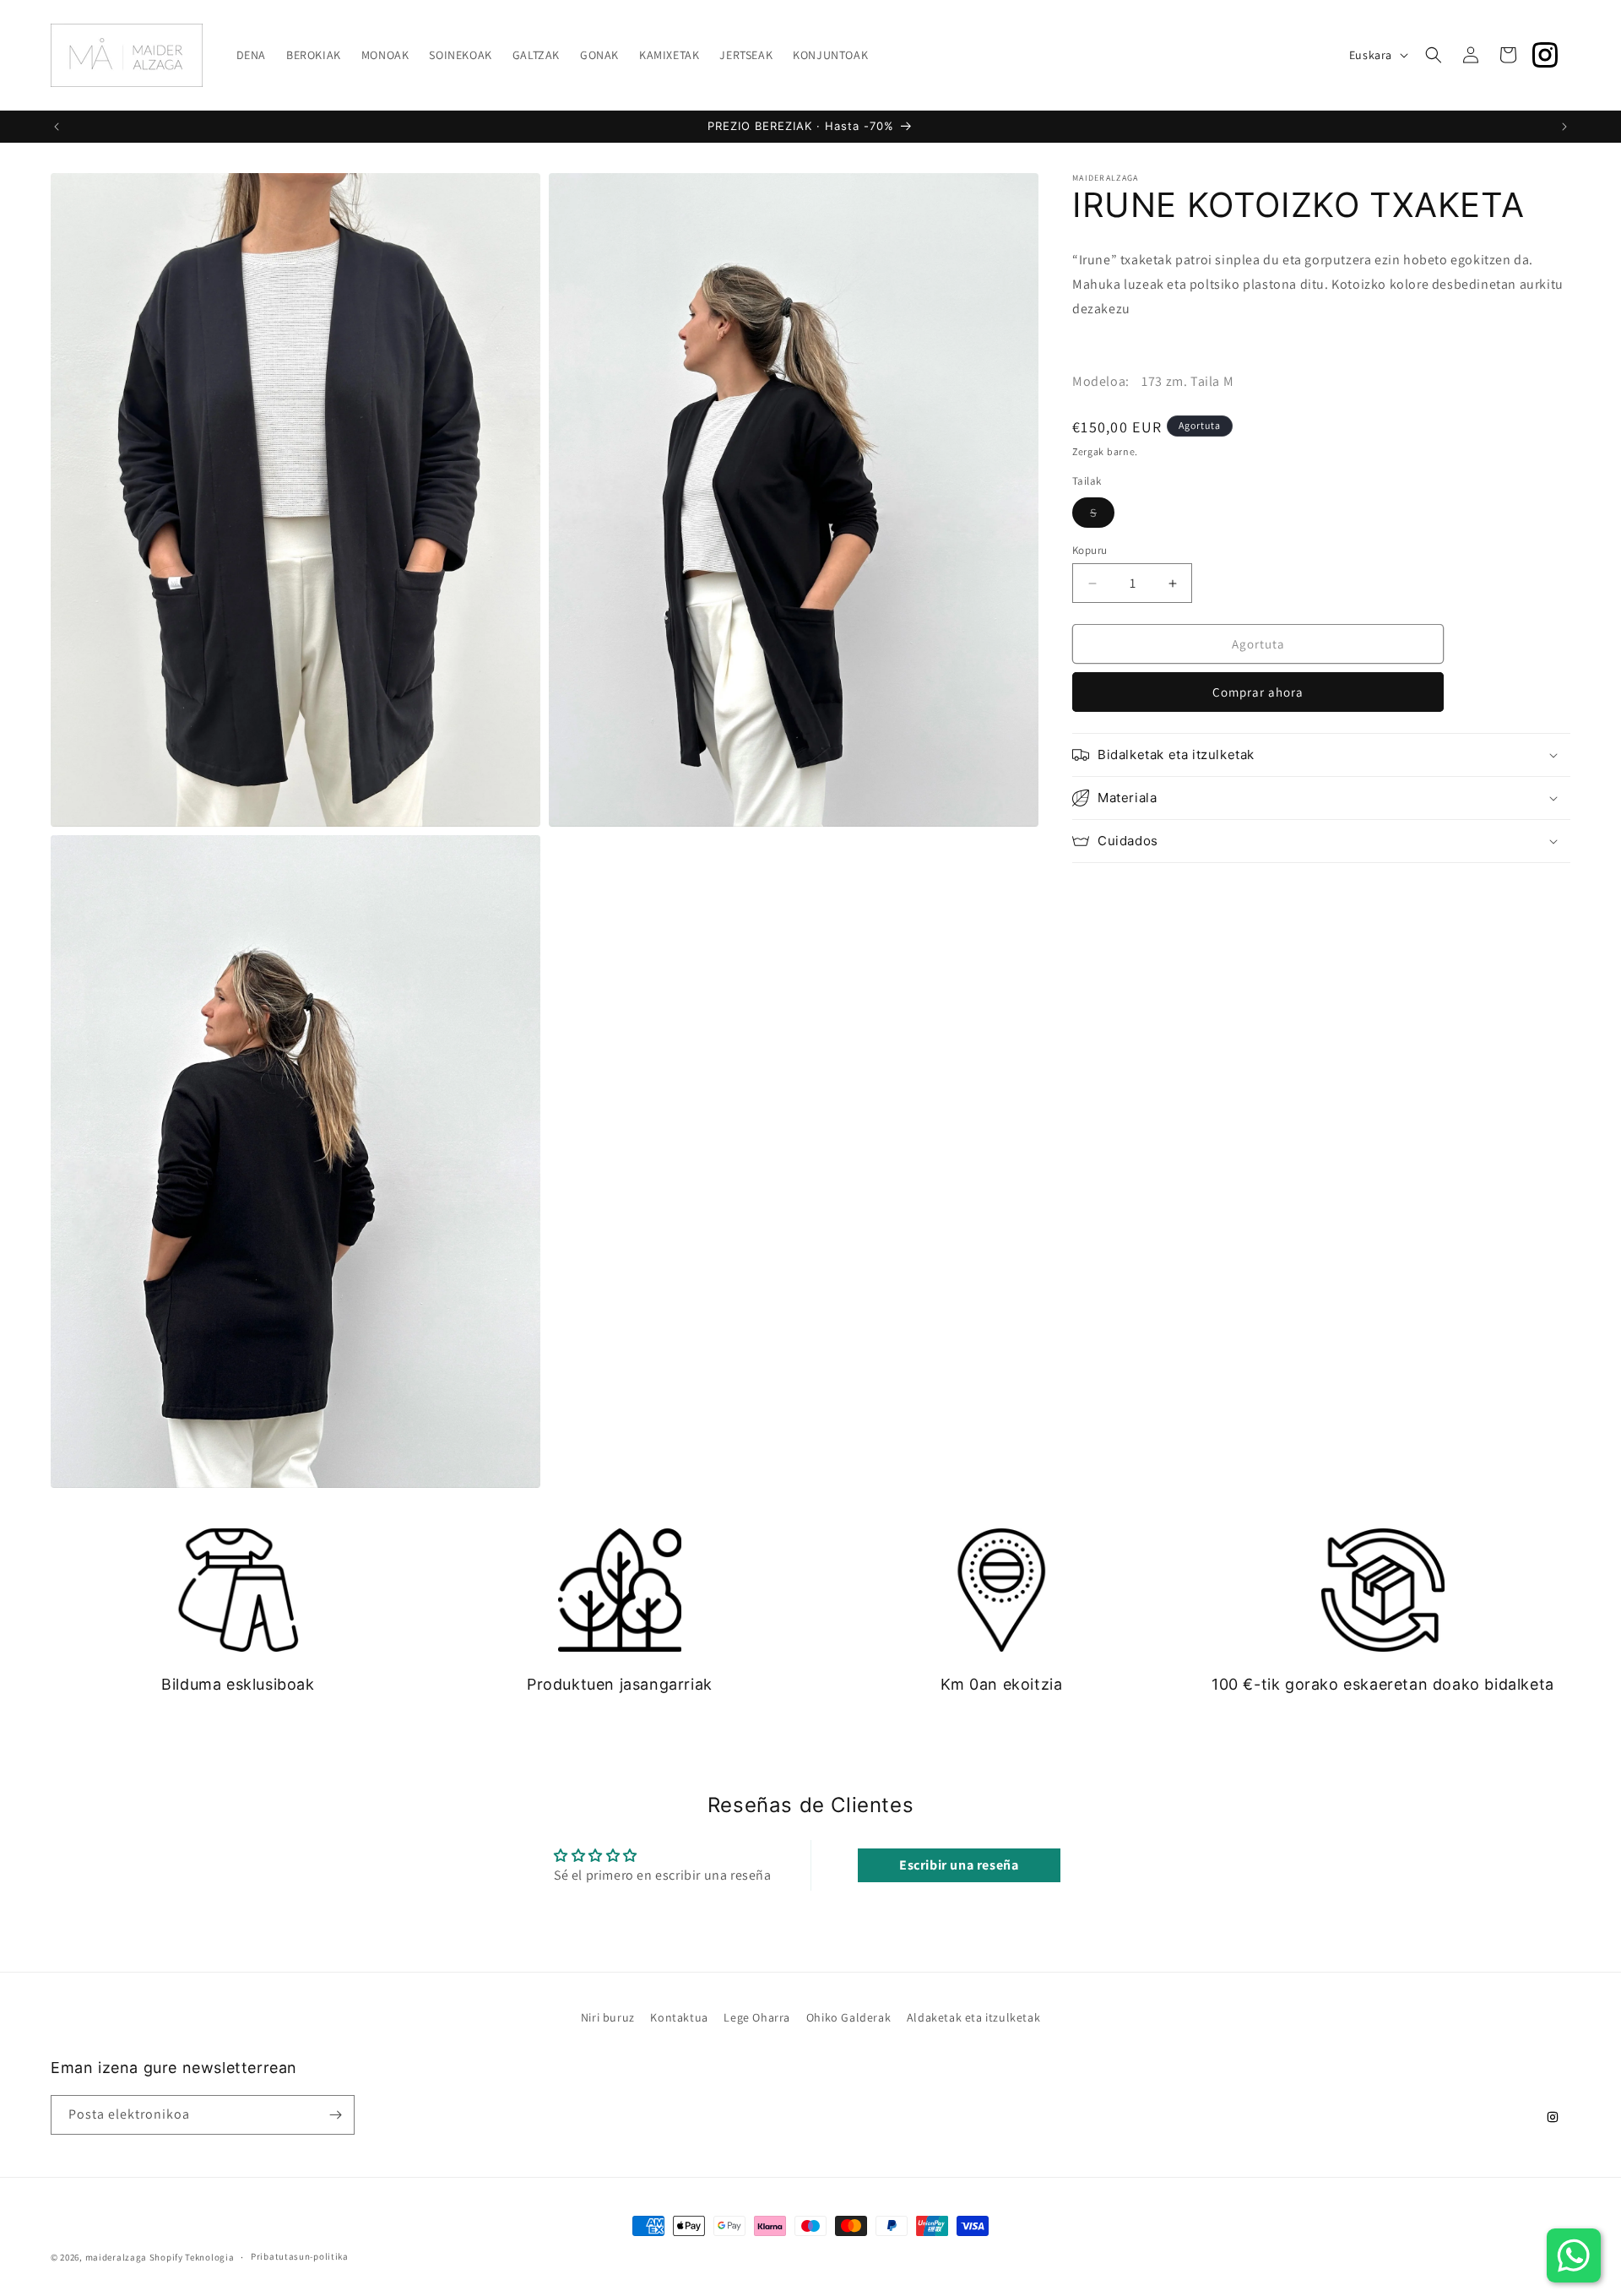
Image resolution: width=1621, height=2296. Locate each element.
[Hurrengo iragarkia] (1564, 127)
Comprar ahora (1258, 692)
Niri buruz (608, 2017)
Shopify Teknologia (192, 2257)
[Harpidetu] (335, 2115)
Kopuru (1090, 550)
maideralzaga (116, 2257)
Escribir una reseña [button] (959, 1865)
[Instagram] (1545, 55)
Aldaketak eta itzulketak (973, 2017)
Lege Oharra (757, 2017)
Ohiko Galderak (848, 2017)
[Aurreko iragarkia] (57, 127)
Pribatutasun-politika (300, 2256)
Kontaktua (679, 2017)
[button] (1434, 55)
